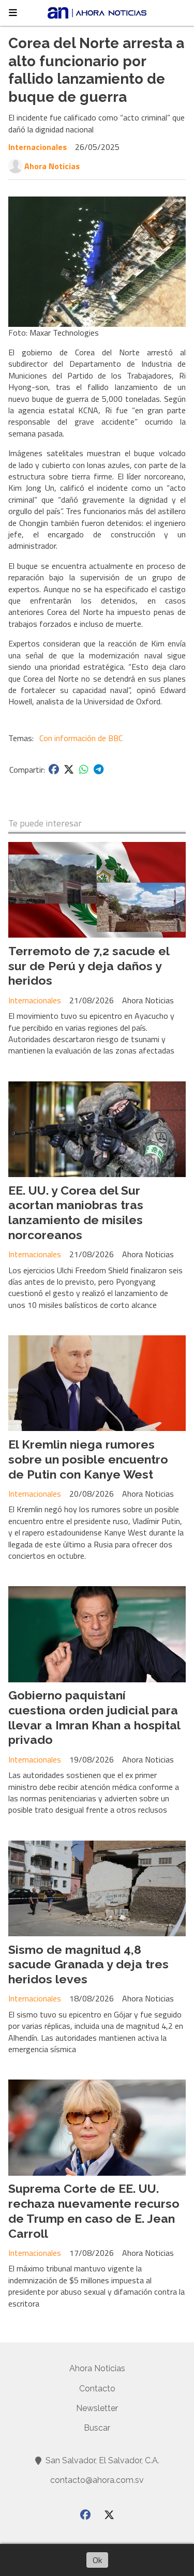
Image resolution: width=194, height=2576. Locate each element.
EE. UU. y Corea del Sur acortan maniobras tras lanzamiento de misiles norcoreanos (76, 1212)
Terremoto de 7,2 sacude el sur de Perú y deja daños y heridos (89, 966)
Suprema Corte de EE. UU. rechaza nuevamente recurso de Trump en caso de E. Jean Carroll (94, 2211)
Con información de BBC (81, 738)
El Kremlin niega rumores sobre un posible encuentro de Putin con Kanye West (88, 1459)
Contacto (97, 2389)
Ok (97, 2560)
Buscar (97, 2428)
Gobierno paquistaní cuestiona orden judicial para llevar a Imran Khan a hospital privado (94, 1717)
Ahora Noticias (52, 166)
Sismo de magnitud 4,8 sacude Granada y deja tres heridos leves (88, 1964)
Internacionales (38, 147)
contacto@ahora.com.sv (97, 2480)
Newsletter (97, 2408)
